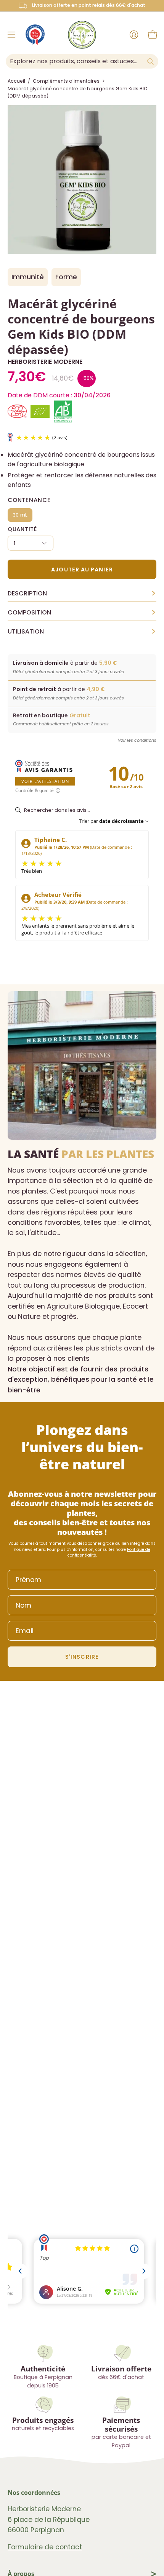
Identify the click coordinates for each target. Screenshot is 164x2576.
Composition (82, 613)
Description (82, 594)
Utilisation (82, 632)
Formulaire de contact (45, 2547)
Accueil (16, 81)
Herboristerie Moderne (45, 362)
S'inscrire (82, 1657)
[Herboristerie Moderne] (82, 35)
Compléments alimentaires (66, 81)
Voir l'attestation (45, 781)
